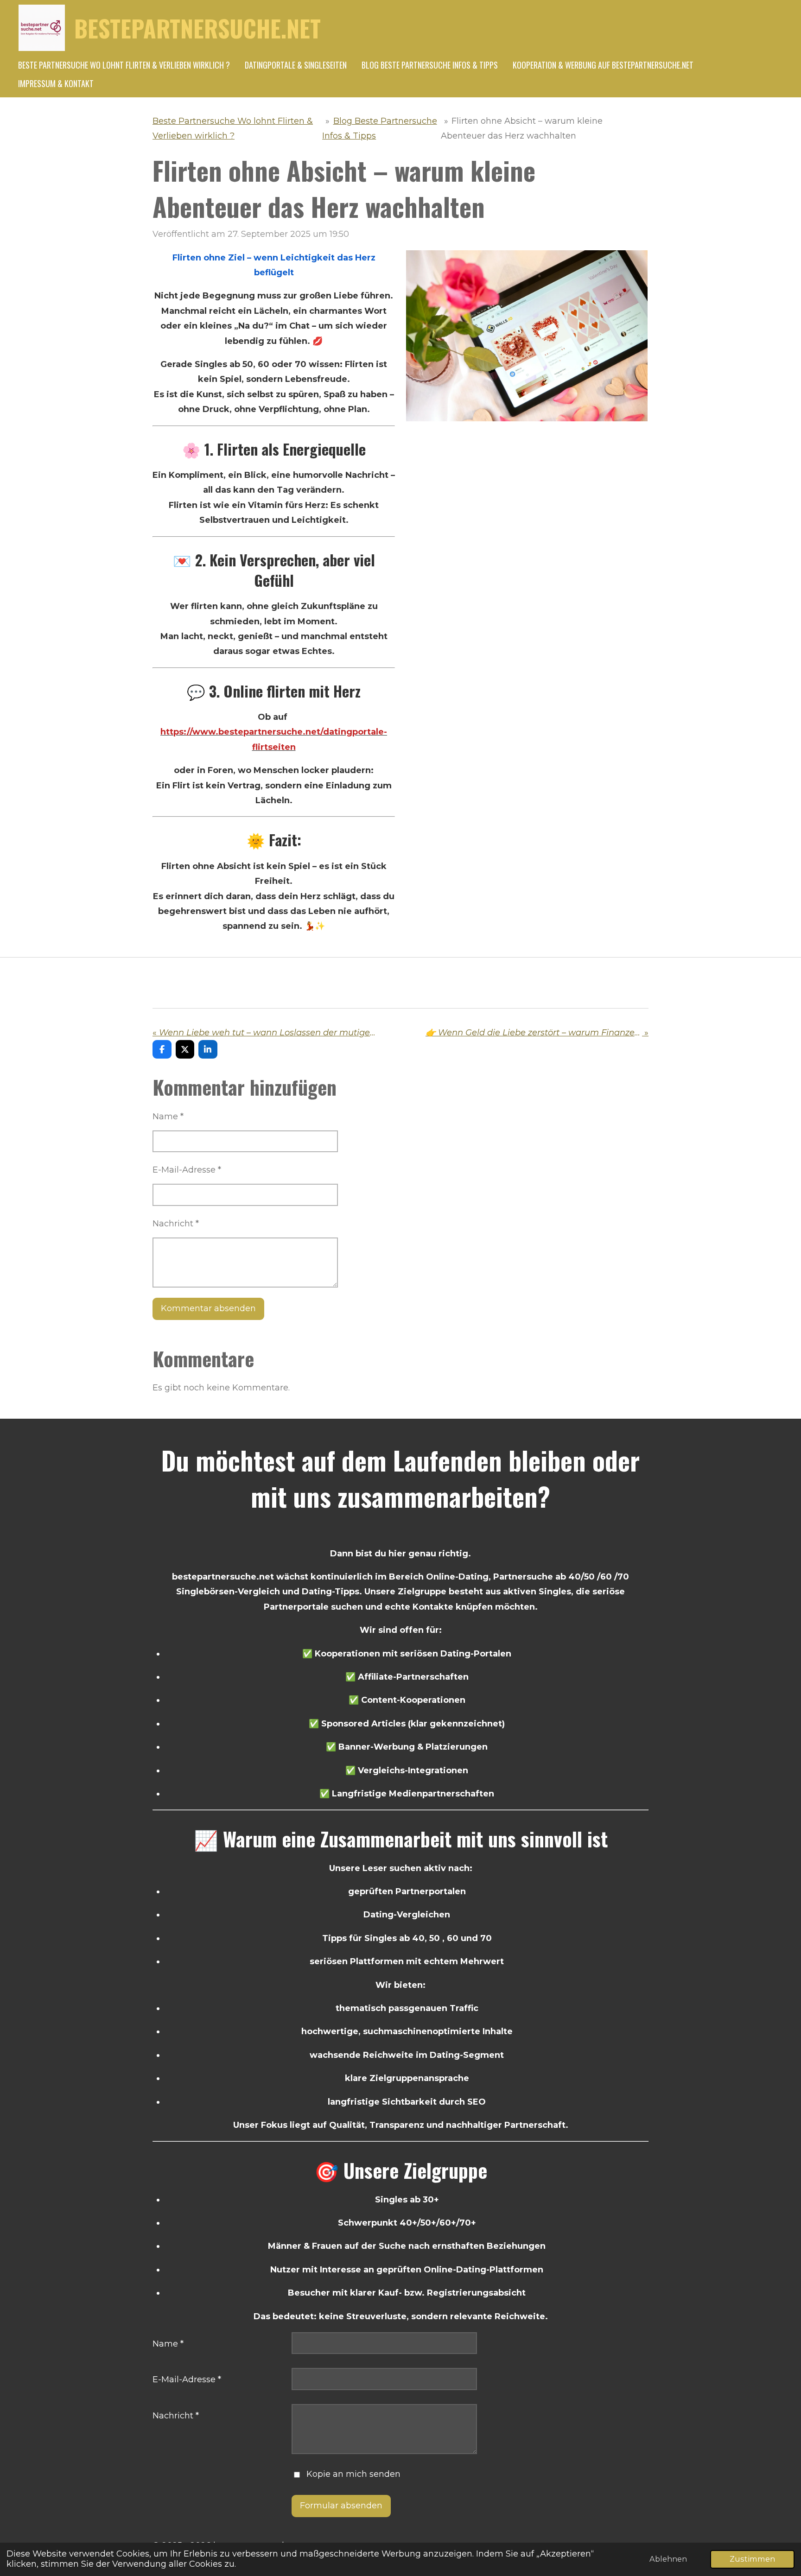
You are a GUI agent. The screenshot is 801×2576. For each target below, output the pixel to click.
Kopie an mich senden (353, 2474)
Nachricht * (176, 1224)
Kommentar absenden (208, 1308)
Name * (168, 1117)
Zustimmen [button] (752, 2559)
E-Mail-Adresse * (187, 1170)
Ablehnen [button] (668, 2559)
